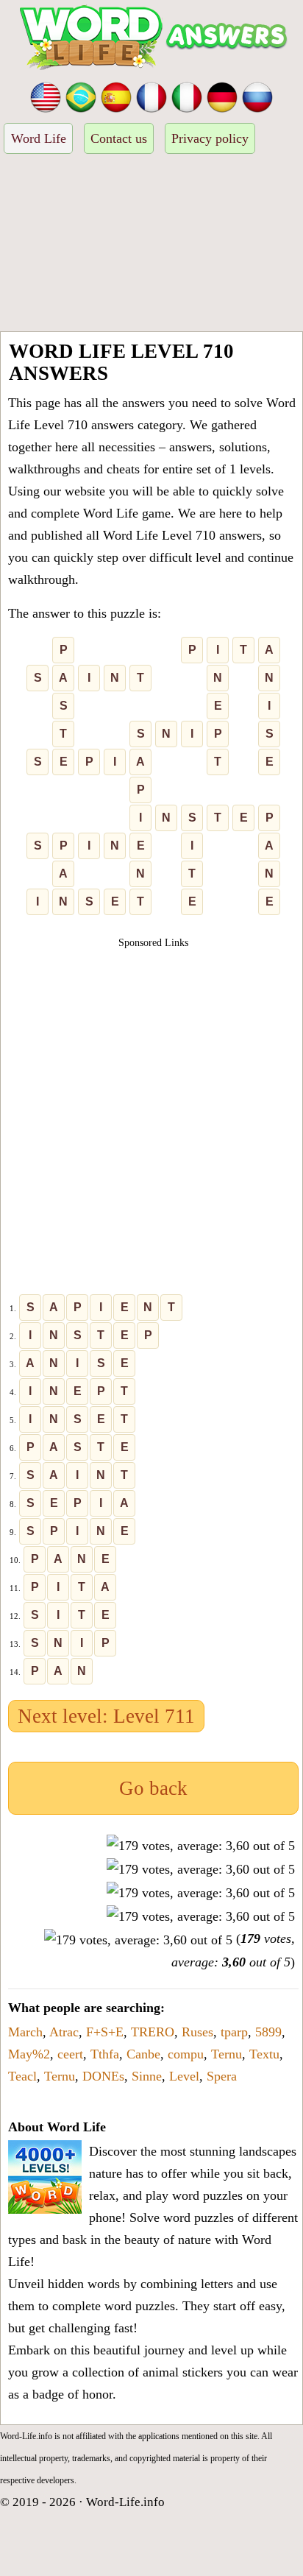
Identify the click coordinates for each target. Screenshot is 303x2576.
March (25, 2032)
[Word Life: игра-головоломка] (257, 96)
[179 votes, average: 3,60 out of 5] (201, 1846)
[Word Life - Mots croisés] (151, 96)
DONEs (103, 2076)
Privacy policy (210, 138)
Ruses (197, 2032)
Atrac (64, 2032)
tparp (234, 2032)
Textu (264, 2054)
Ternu (227, 2054)
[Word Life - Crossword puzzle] (46, 96)
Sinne (147, 2076)
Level (184, 2076)
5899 (268, 2032)
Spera (222, 2076)
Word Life (39, 138)
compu (186, 2054)
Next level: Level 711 (106, 1716)
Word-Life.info (125, 2502)
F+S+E (105, 2032)
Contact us (119, 138)
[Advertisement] (151, 245)
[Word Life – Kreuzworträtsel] (222, 96)
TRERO (153, 2032)
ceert (70, 2054)
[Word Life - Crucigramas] (116, 96)
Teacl (22, 2076)
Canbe (143, 2054)
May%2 (29, 2054)
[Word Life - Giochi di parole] (187, 96)
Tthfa (105, 2054)
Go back (153, 1788)
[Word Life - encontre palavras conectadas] (81, 96)
